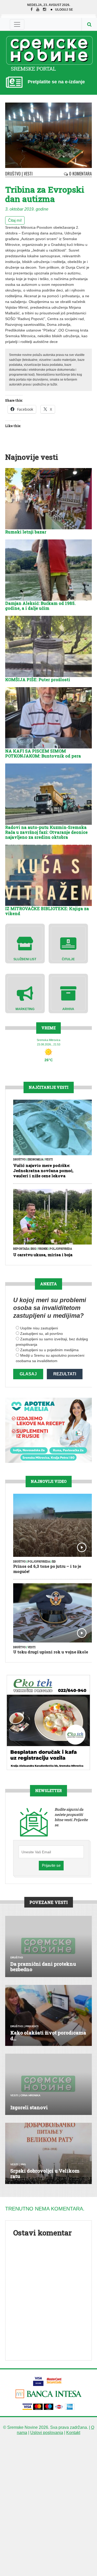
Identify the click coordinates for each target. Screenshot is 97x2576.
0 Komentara (80, 174)
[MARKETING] (25, 993)
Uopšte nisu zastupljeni (39, 1328)
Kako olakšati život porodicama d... (48, 2036)
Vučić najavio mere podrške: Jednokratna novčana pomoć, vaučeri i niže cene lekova (43, 1171)
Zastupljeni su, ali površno (42, 1334)
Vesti (28, 174)
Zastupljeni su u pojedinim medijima (49, 1350)
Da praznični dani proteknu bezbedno (43, 1967)
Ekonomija (35, 1159)
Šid (54, 1562)
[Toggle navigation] (17, 24)
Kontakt (73, 2433)
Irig (33, 1249)
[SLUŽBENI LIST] (25, 943)
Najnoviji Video (49, 1481)
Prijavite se (51, 1865)
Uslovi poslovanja (47, 2433)
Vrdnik (43, 1249)
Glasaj (28, 1374)
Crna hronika (30, 2095)
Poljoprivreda (61, 1249)
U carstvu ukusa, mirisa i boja (43, 1255)
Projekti (32, 2026)
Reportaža (21, 1249)
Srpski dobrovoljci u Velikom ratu (45, 2174)
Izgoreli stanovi (29, 2107)
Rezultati (65, 1374)
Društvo (13, 174)
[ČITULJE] (68, 943)
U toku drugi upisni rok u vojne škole (51, 1652)
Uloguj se (64, 10)
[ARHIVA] (68, 993)
